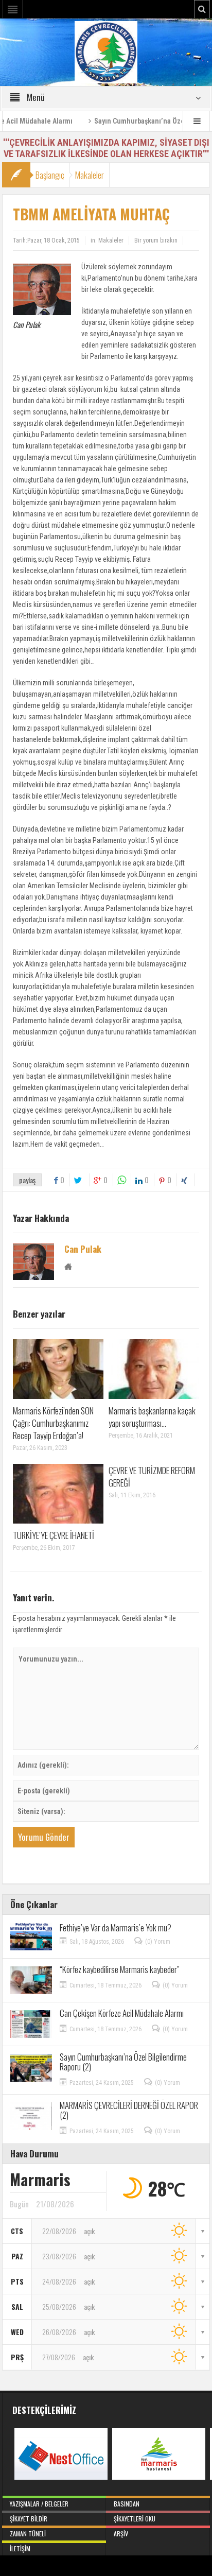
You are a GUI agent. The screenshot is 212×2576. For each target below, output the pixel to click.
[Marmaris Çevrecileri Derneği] (106, 51)
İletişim (20, 2548)
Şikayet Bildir (29, 2519)
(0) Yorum (158, 1942)
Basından (127, 2504)
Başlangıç (50, 175)
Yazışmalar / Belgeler (39, 2504)
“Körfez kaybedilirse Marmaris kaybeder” (120, 1969)
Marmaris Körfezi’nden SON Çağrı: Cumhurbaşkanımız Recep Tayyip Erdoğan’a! (53, 1423)
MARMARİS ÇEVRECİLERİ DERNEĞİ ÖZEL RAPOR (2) (129, 2110)
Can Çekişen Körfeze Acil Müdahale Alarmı (122, 2013)
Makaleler (90, 175)
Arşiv (121, 2534)
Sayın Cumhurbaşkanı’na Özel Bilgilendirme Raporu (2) (123, 2062)
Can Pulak (83, 1249)
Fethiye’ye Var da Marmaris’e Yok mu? (116, 1927)
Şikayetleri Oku (135, 2519)
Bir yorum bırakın (156, 240)
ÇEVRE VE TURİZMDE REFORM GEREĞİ (152, 1476)
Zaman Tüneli (28, 2534)
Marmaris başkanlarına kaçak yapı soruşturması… (152, 1417)
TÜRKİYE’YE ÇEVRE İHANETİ (54, 1535)
